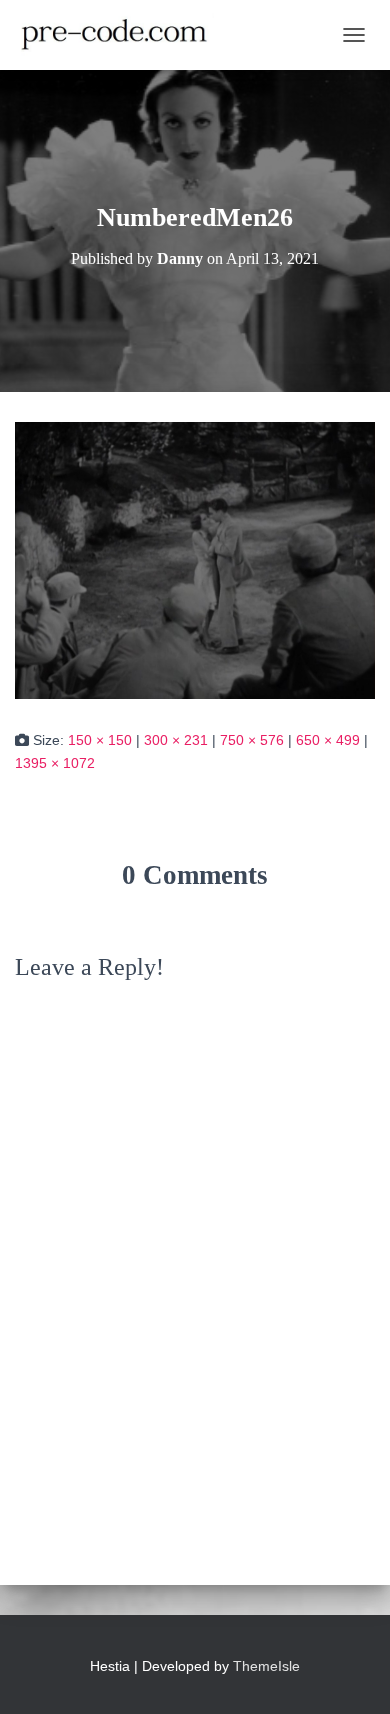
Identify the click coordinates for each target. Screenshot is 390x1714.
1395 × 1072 (55, 763)
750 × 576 (252, 740)
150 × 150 (100, 740)
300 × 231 (176, 740)
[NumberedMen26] (195, 559)
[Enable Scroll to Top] (350, 1674)
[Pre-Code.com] (122, 35)
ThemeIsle (266, 1666)
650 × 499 (328, 740)
